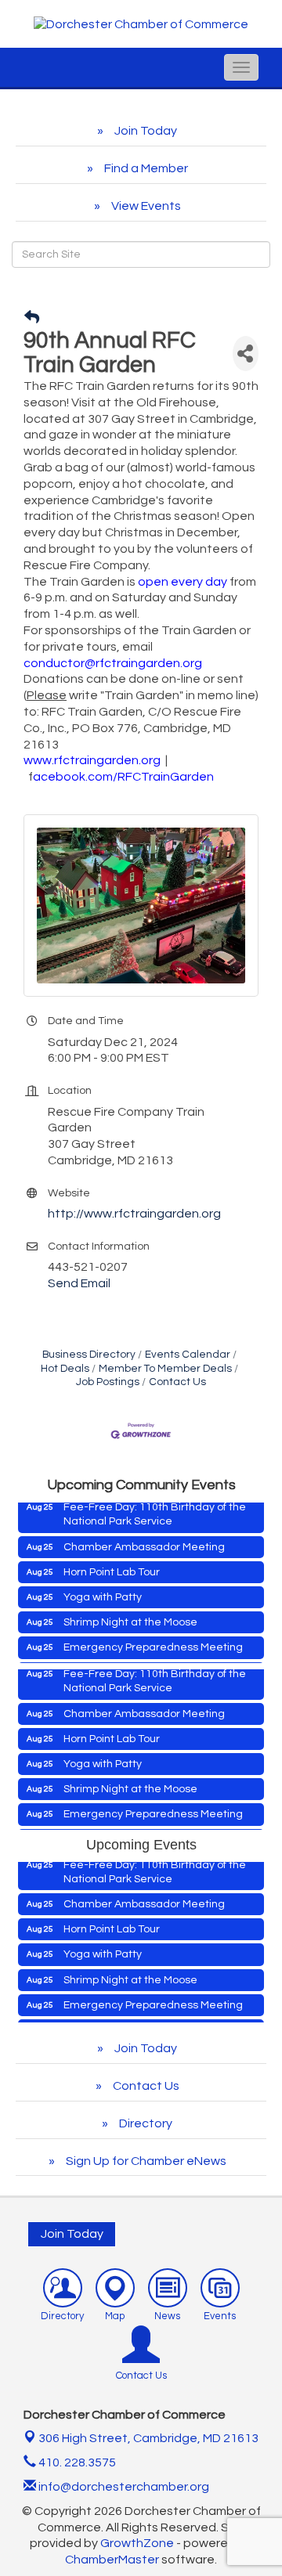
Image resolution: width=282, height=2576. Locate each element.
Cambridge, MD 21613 (148, 2438)
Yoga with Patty (103, 1586)
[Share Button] (246, 354)
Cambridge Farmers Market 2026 (149, 1662)
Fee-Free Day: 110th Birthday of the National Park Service (155, 1503)
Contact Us (177, 1382)
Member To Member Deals (165, 1369)
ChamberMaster (112, 2560)
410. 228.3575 (76, 2462)
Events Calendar (188, 1355)
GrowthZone (137, 2543)
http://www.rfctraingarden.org (134, 1214)
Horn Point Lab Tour (112, 1561)
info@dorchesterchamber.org (123, 2487)
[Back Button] (32, 318)
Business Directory (89, 1355)
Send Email (79, 1283)
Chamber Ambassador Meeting (144, 1536)
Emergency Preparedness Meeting (153, 1636)
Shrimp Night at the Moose (130, 1611)
